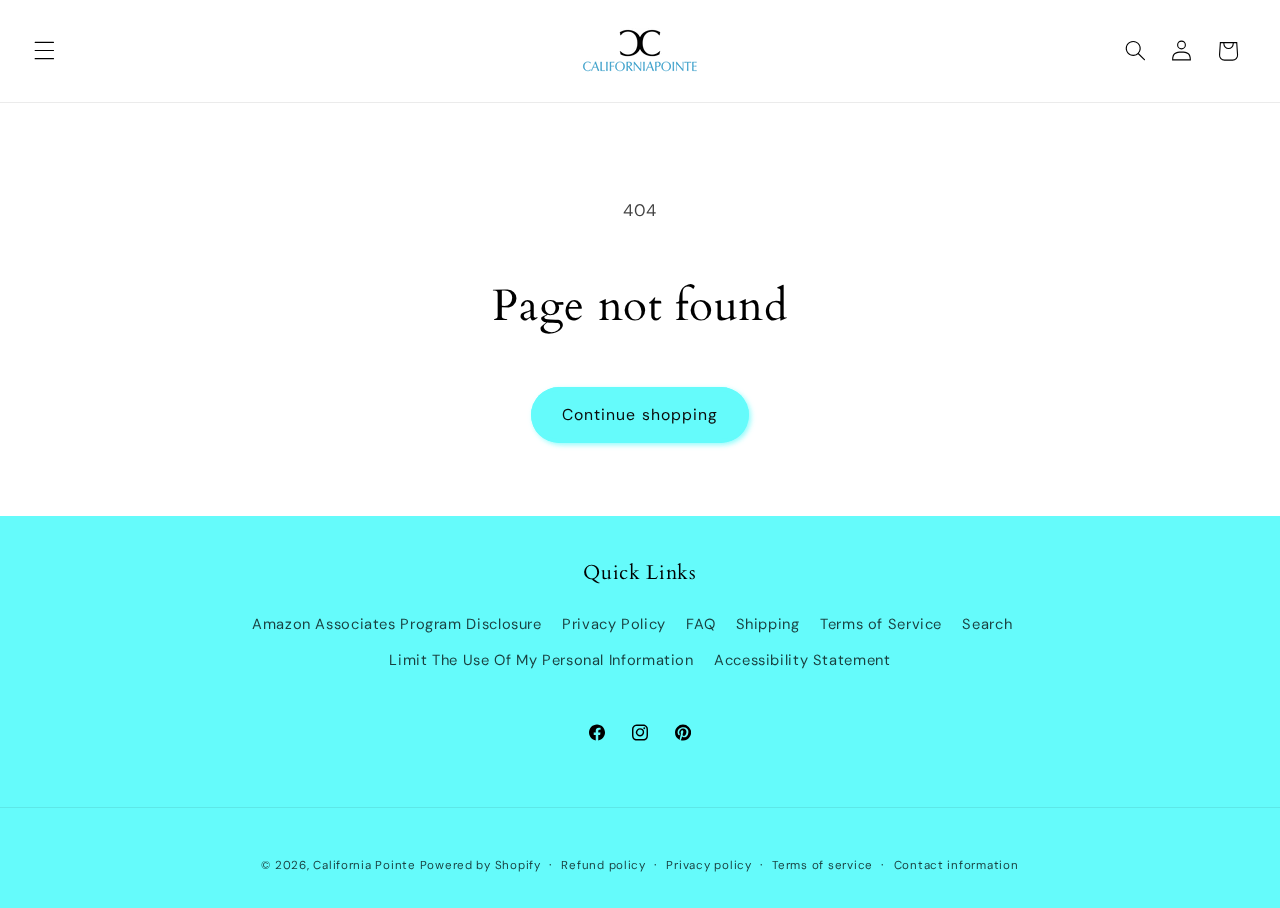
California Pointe (364, 865)
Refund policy (603, 865)
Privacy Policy (614, 624)
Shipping (768, 624)
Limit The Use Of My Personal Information (541, 661)
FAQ (700, 624)
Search (987, 624)
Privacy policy (708, 865)
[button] (44, 51)
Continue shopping (640, 414)
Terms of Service (881, 624)
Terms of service (822, 865)
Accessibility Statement (802, 661)
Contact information (956, 865)
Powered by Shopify (480, 865)
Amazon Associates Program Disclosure (397, 624)
